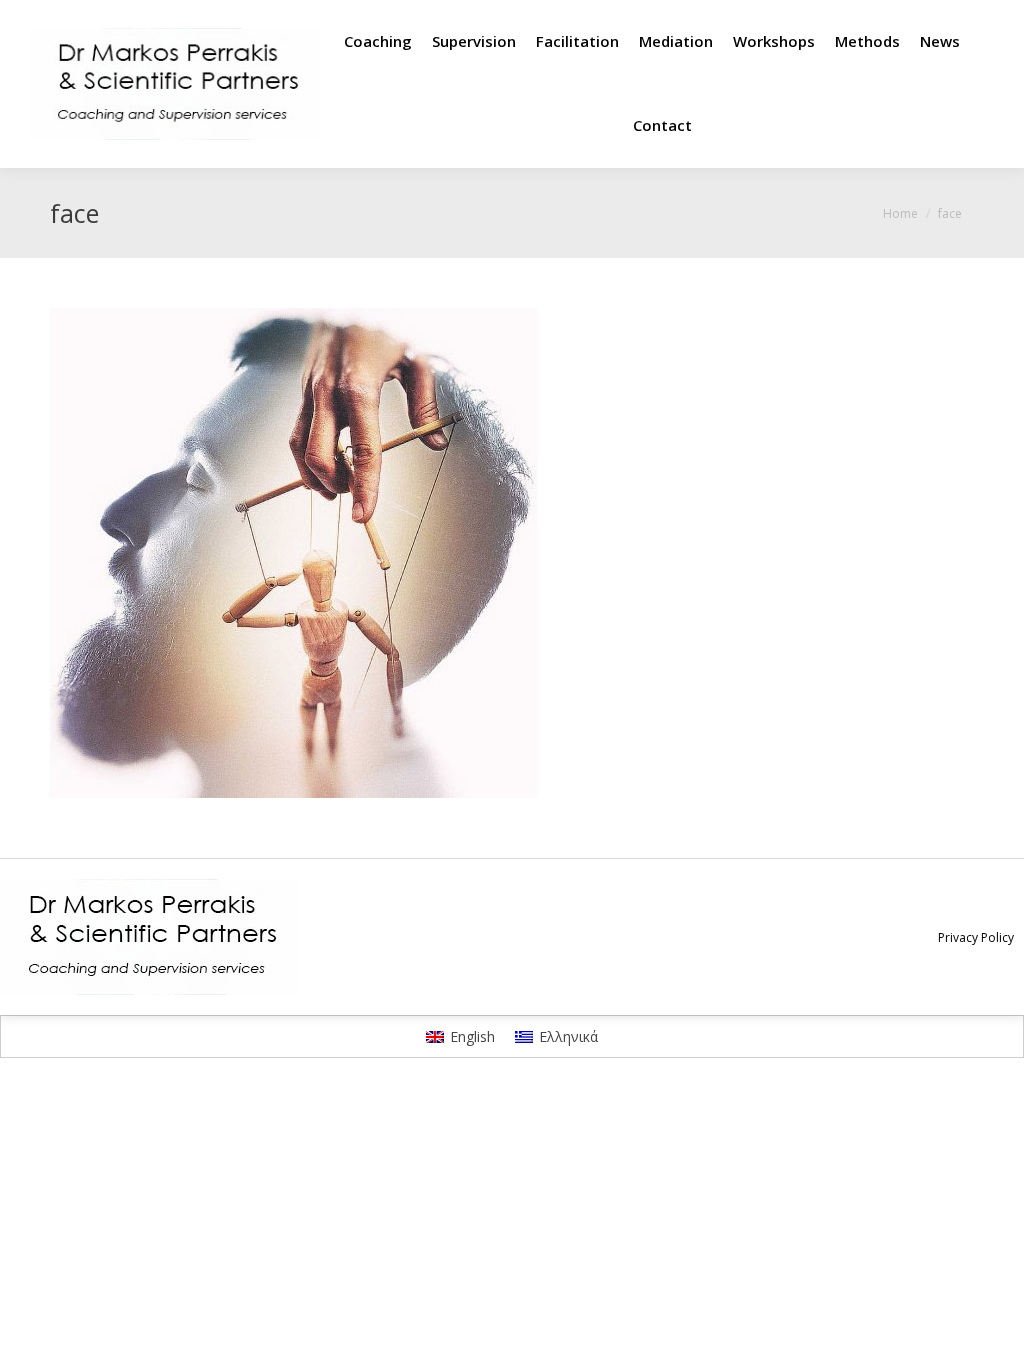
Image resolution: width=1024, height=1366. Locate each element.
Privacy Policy (976, 937)
